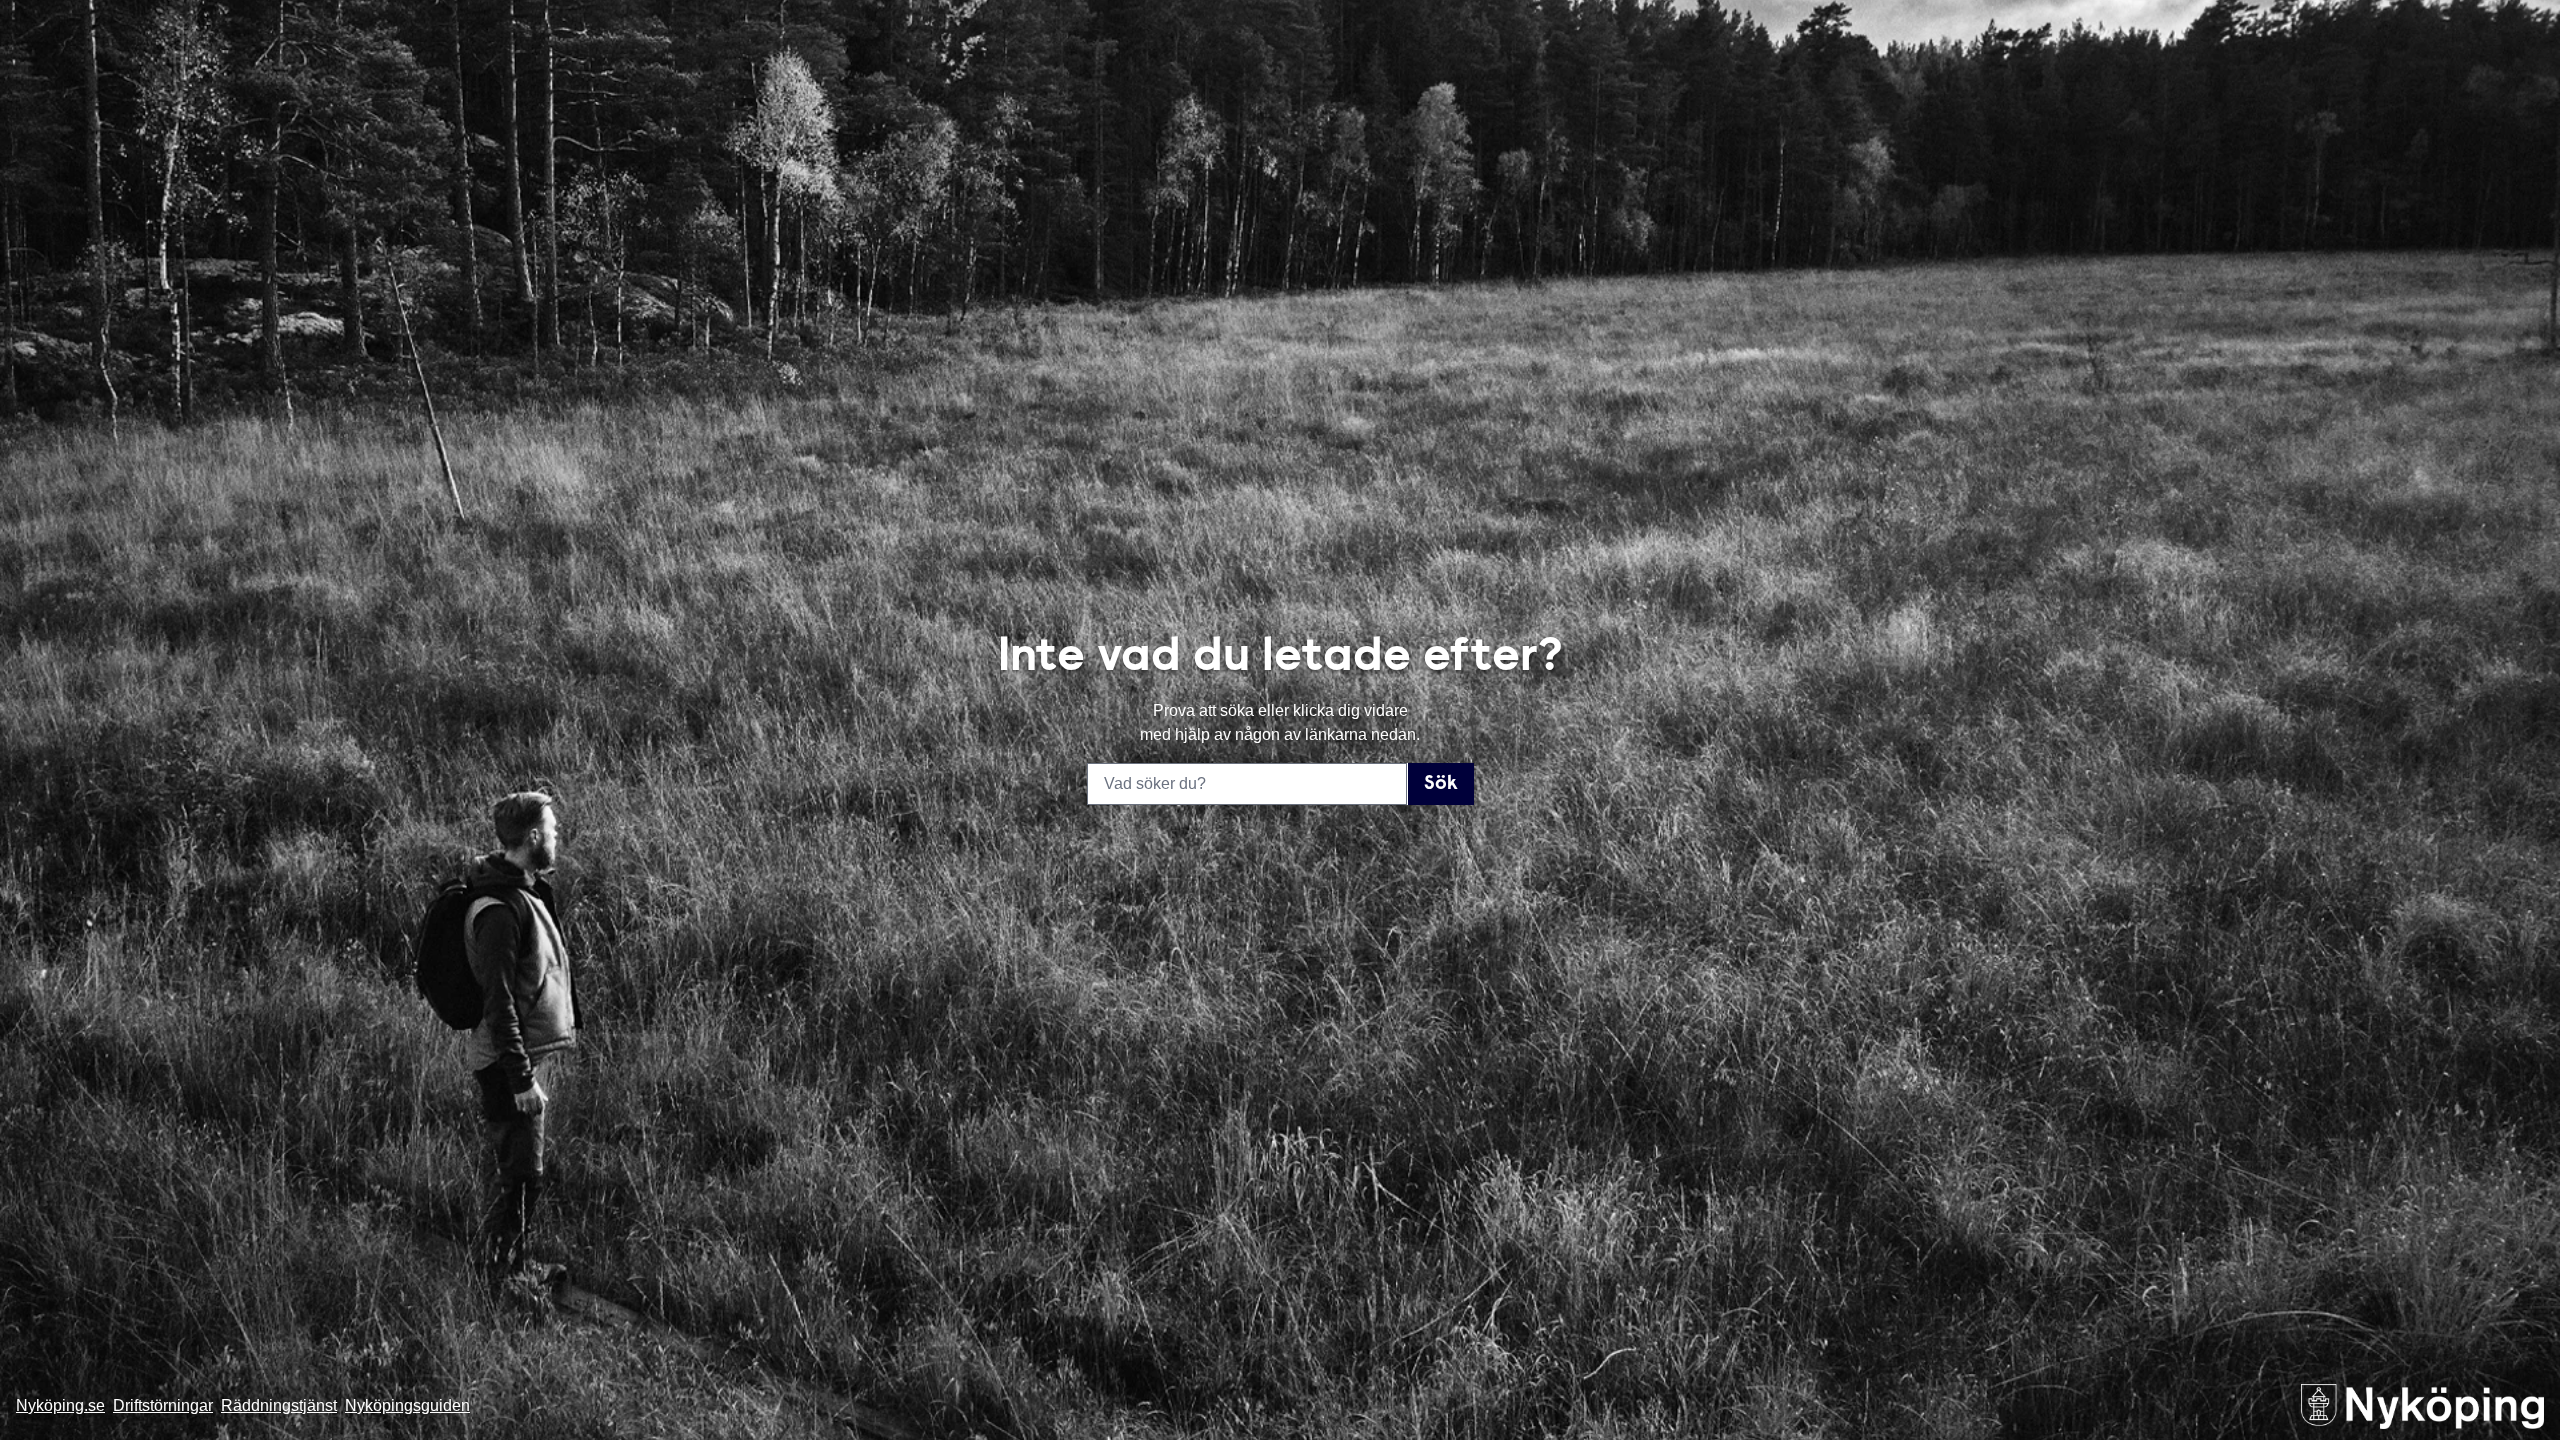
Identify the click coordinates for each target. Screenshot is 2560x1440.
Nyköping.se (60, 1405)
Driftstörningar (163, 1405)
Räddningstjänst (279, 1405)
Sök (1441, 784)
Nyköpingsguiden (407, 1405)
